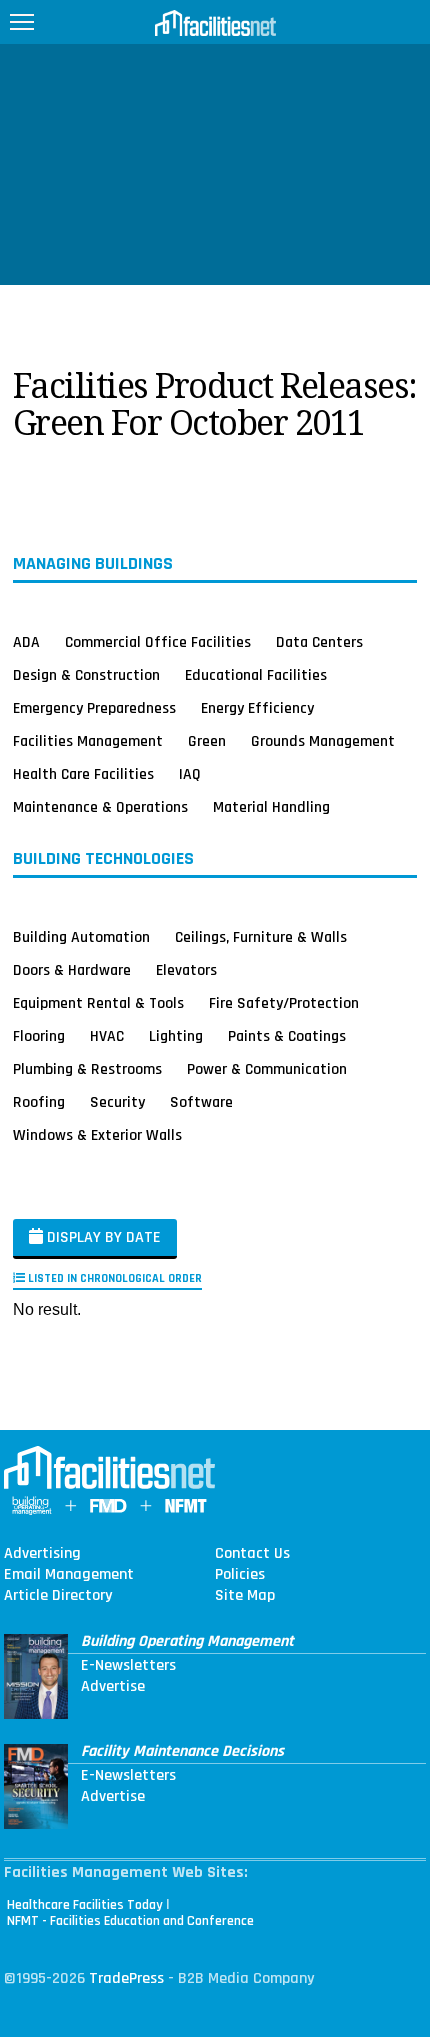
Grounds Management (323, 741)
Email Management (69, 1575)
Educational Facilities (256, 675)
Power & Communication (267, 1069)
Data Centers (319, 642)
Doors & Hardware (72, 970)
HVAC (107, 1036)
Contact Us (252, 1554)
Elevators (186, 970)
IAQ (190, 774)
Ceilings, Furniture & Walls (261, 937)
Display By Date (102, 1237)
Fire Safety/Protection (284, 1003)
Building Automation (81, 937)
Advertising (42, 1554)
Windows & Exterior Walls (97, 1135)
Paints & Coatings (287, 1036)
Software (201, 1102)
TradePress (126, 1978)
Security (117, 1102)
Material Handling (271, 807)
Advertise (113, 1687)
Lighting (176, 1036)
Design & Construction (86, 675)
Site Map (245, 1596)
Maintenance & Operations (100, 807)
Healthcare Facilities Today (85, 1905)
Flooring (39, 1036)
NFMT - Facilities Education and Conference (130, 1921)
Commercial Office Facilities (158, 642)
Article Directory (58, 1596)
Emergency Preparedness (94, 708)
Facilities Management (88, 741)
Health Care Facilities (83, 774)
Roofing (39, 1102)
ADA (26, 642)
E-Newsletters (128, 1666)
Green (207, 741)
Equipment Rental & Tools (98, 1003)
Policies (240, 1575)
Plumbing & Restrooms (87, 1069)
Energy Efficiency (257, 708)
